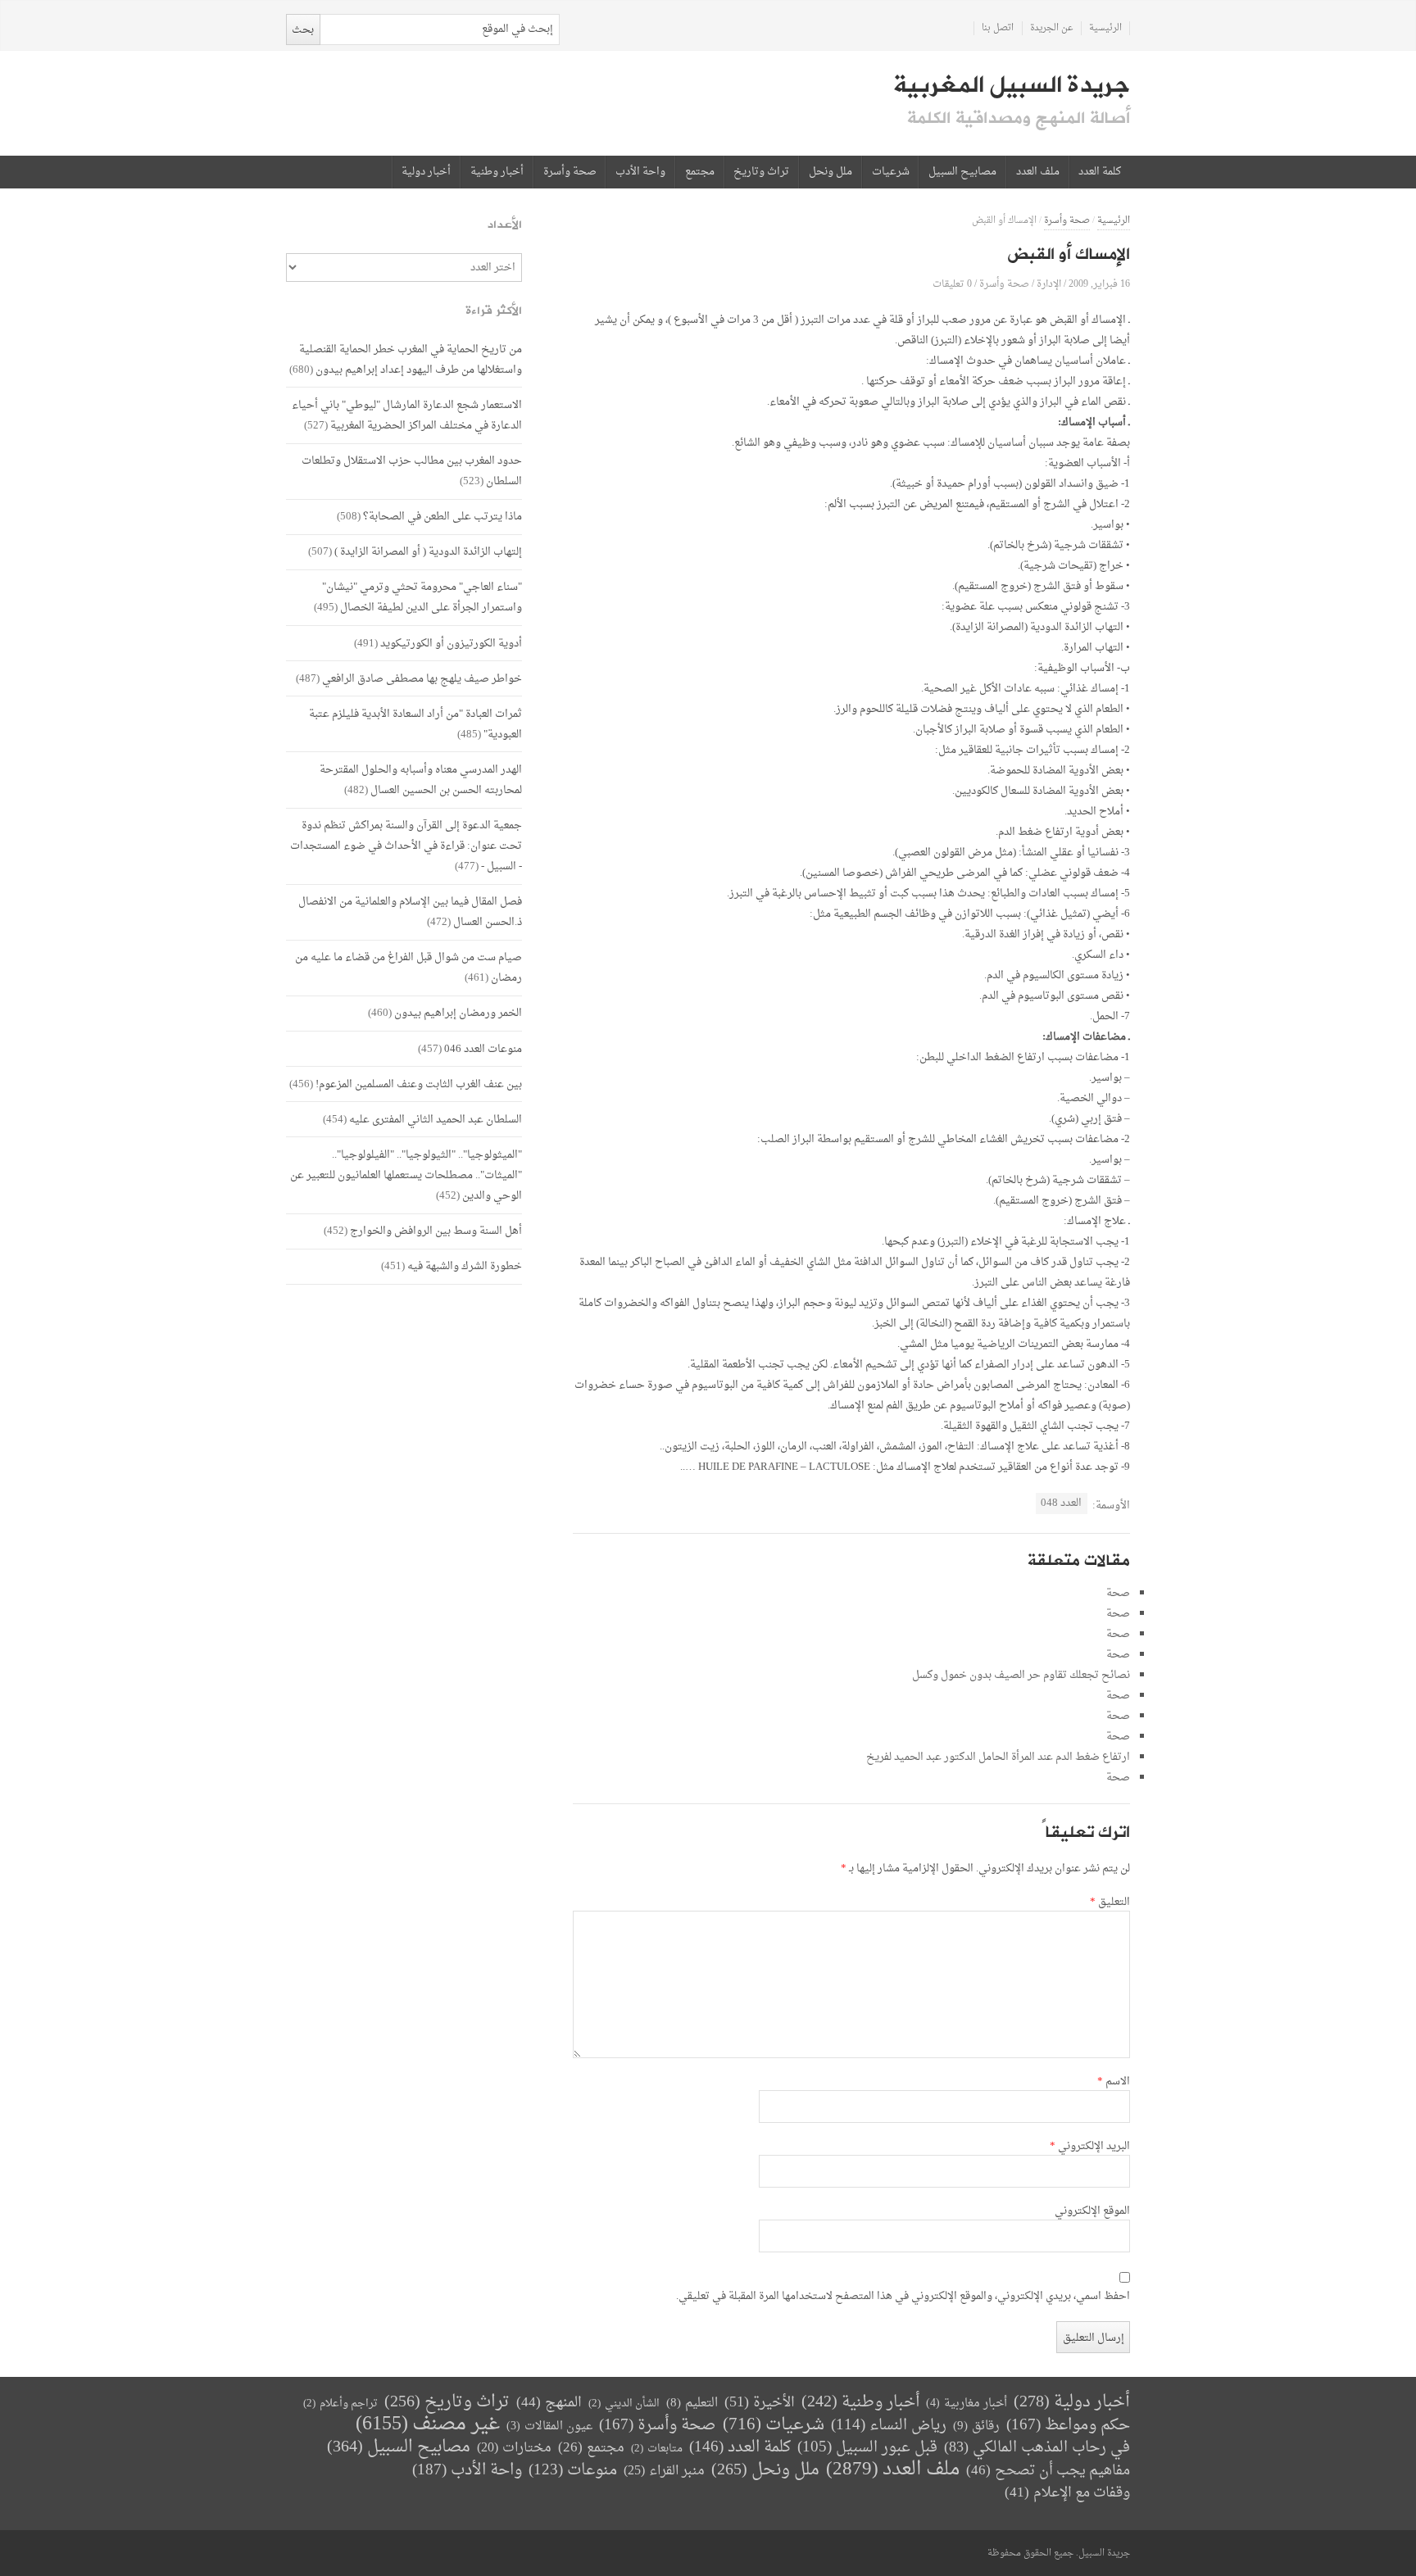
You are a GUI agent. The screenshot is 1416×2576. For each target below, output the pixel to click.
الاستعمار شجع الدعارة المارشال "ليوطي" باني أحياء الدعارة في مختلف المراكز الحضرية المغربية (407, 415)
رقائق (976, 2426)
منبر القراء (664, 2471)
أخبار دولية (426, 172)
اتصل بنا (998, 28)
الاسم (1114, 2082)
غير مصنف (428, 2425)
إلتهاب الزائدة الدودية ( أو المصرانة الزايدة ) (428, 552)
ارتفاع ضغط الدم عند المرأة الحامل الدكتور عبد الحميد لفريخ (998, 1757)
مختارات (514, 2448)
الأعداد (505, 225)
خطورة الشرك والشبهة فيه (465, 1266)
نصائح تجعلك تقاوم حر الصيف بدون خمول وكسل (1021, 1675)
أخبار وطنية (497, 172)
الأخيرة (760, 2403)
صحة (1118, 1593)
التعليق (1110, 1903)
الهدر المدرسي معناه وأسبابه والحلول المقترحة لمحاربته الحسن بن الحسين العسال (421, 780)
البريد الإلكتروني (1090, 2147)
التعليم (692, 2404)
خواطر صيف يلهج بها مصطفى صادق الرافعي (422, 679)
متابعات (657, 2449)
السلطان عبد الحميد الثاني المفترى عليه (436, 1120)
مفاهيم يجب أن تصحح (1048, 2471)
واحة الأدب (640, 172)
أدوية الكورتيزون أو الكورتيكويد (451, 644)
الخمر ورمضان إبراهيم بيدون (458, 1013)
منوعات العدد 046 (483, 1049)
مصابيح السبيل (962, 172)
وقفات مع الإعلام (1067, 2493)
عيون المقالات (549, 2426)
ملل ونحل (831, 172)
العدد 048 (1061, 1503)
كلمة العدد (1100, 172)
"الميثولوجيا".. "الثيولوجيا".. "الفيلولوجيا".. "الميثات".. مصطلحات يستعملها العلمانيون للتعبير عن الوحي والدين (406, 1175)
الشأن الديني (624, 2404)
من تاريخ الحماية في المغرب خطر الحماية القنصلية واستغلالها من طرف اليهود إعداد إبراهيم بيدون (411, 360)
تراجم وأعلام (340, 2404)
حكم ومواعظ (1068, 2426)
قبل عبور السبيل (867, 2448)
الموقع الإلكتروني (1092, 2211)
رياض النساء (889, 2426)
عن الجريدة (1052, 28)
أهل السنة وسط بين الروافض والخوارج (436, 1231)
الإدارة (1049, 284)
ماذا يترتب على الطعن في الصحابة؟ (442, 517)
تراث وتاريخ (761, 172)
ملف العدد (1038, 172)
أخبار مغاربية (967, 2404)
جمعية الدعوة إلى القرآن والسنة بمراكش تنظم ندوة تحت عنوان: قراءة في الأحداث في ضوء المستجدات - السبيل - (406, 846)
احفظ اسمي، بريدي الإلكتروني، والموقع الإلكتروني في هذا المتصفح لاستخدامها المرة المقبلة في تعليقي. (903, 2297)
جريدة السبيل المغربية (1012, 85)
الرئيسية (1105, 28)
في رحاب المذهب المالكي (1037, 2448)
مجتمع (700, 172)
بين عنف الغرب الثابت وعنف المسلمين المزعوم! (419, 1084)
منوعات (573, 2471)
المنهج (549, 2403)
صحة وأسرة (570, 172)
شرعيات (891, 172)
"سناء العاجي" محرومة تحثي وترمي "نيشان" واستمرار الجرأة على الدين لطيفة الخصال (422, 597)
